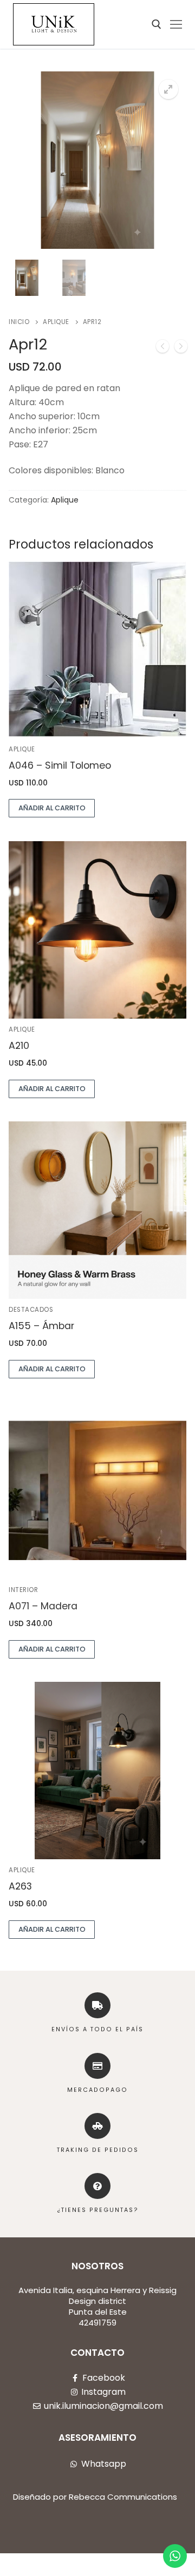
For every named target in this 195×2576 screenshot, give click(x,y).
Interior (23, 1590)
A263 (20, 1886)
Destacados (31, 1310)
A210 (19, 1046)
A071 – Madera (43, 1606)
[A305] (181, 348)
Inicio (19, 322)
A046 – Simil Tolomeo (60, 765)
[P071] (162, 348)
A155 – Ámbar (41, 1326)
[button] (168, 89)
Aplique (56, 322)
